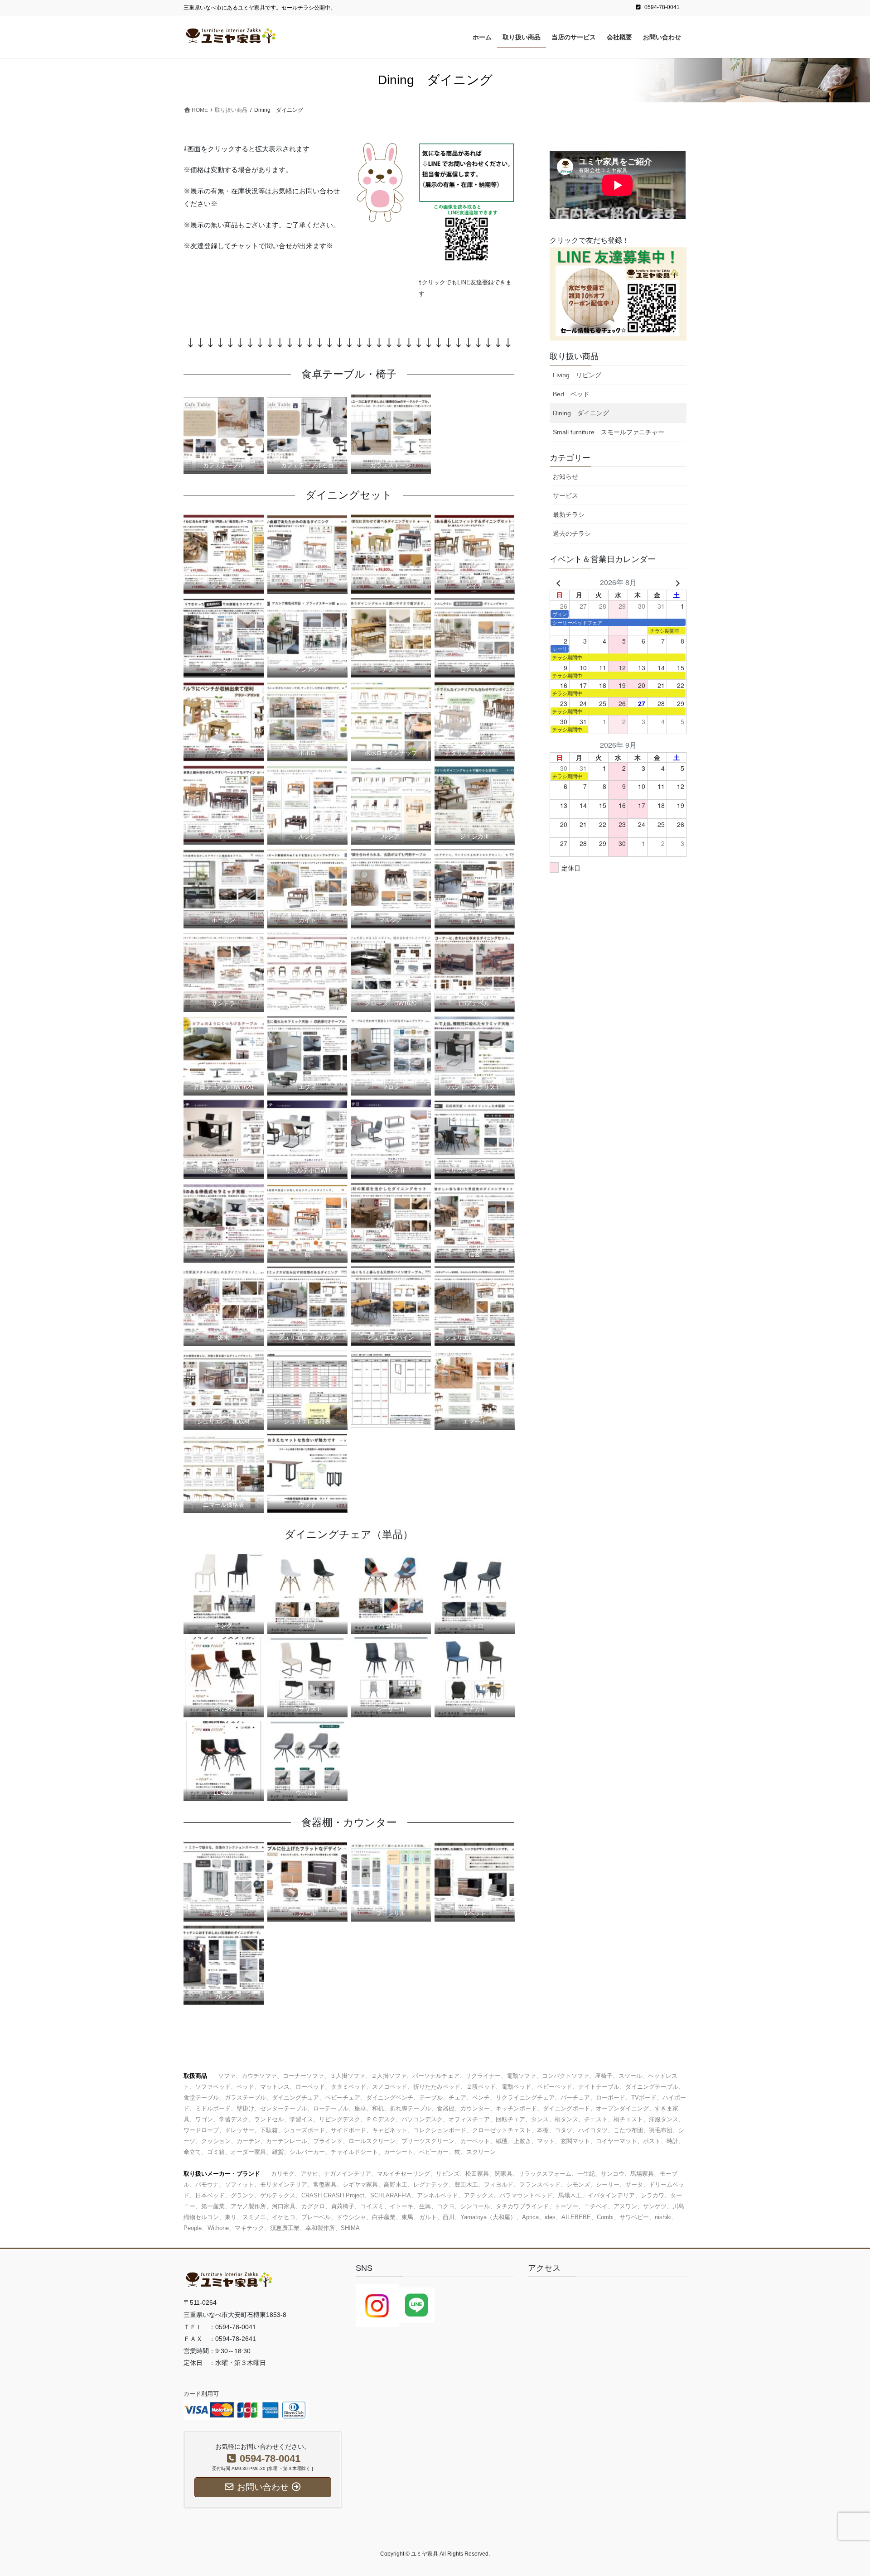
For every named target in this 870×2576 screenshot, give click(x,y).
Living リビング (577, 375)
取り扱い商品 (574, 356)
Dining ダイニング (581, 413)
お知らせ (565, 476)
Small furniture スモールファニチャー (609, 432)
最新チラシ (569, 514)
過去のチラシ (572, 533)
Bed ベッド (571, 394)
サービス (565, 495)
